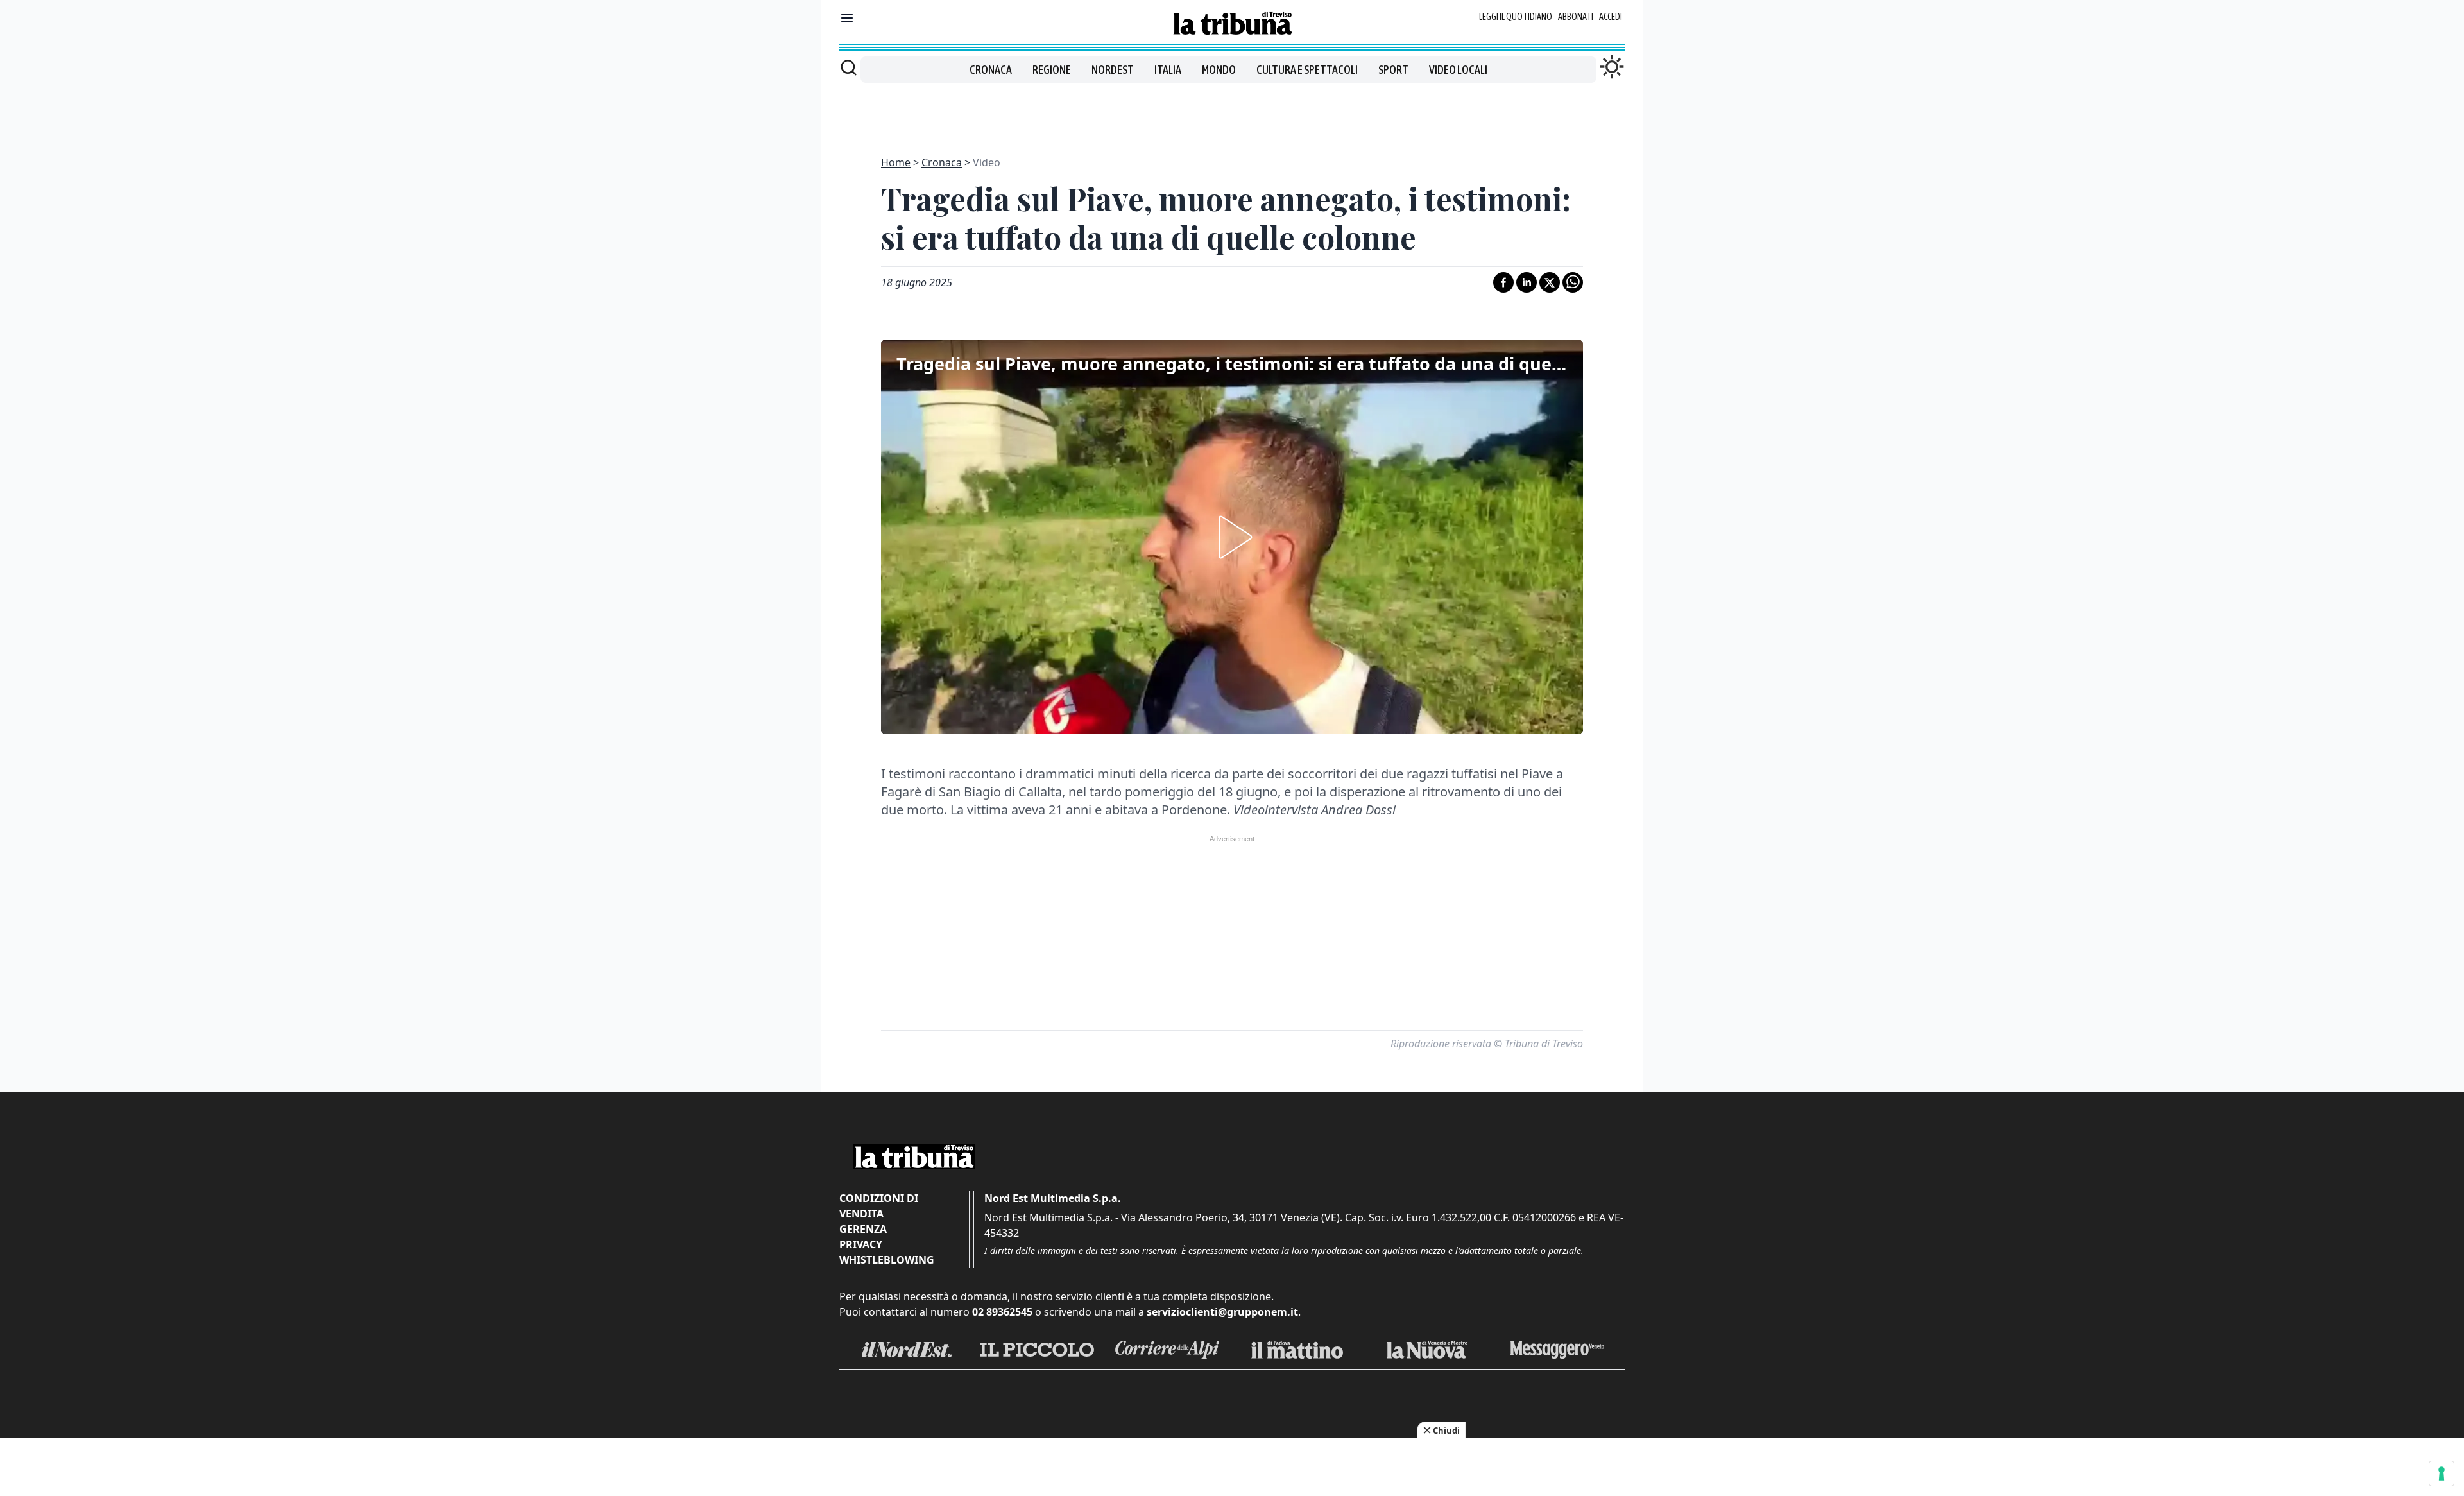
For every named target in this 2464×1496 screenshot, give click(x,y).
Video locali (1458, 70)
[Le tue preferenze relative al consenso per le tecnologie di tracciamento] (2442, 1474)
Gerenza (863, 1229)
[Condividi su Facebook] (1503, 282)
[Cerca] (849, 67)
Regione (1052, 70)
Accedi (1611, 17)
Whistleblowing (887, 1260)
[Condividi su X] (1550, 282)
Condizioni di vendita (879, 1206)
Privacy (861, 1244)
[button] (1232, 537)
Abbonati (1576, 17)
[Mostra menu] (847, 18)
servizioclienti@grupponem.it (1222, 1312)
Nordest (1113, 70)
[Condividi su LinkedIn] (1527, 282)
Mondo (1219, 70)
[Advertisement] (1232, 112)
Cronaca (991, 70)
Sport (1393, 70)
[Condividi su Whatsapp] (1573, 282)
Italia (1168, 70)
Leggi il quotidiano (1516, 17)
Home (896, 162)
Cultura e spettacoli (1307, 70)
